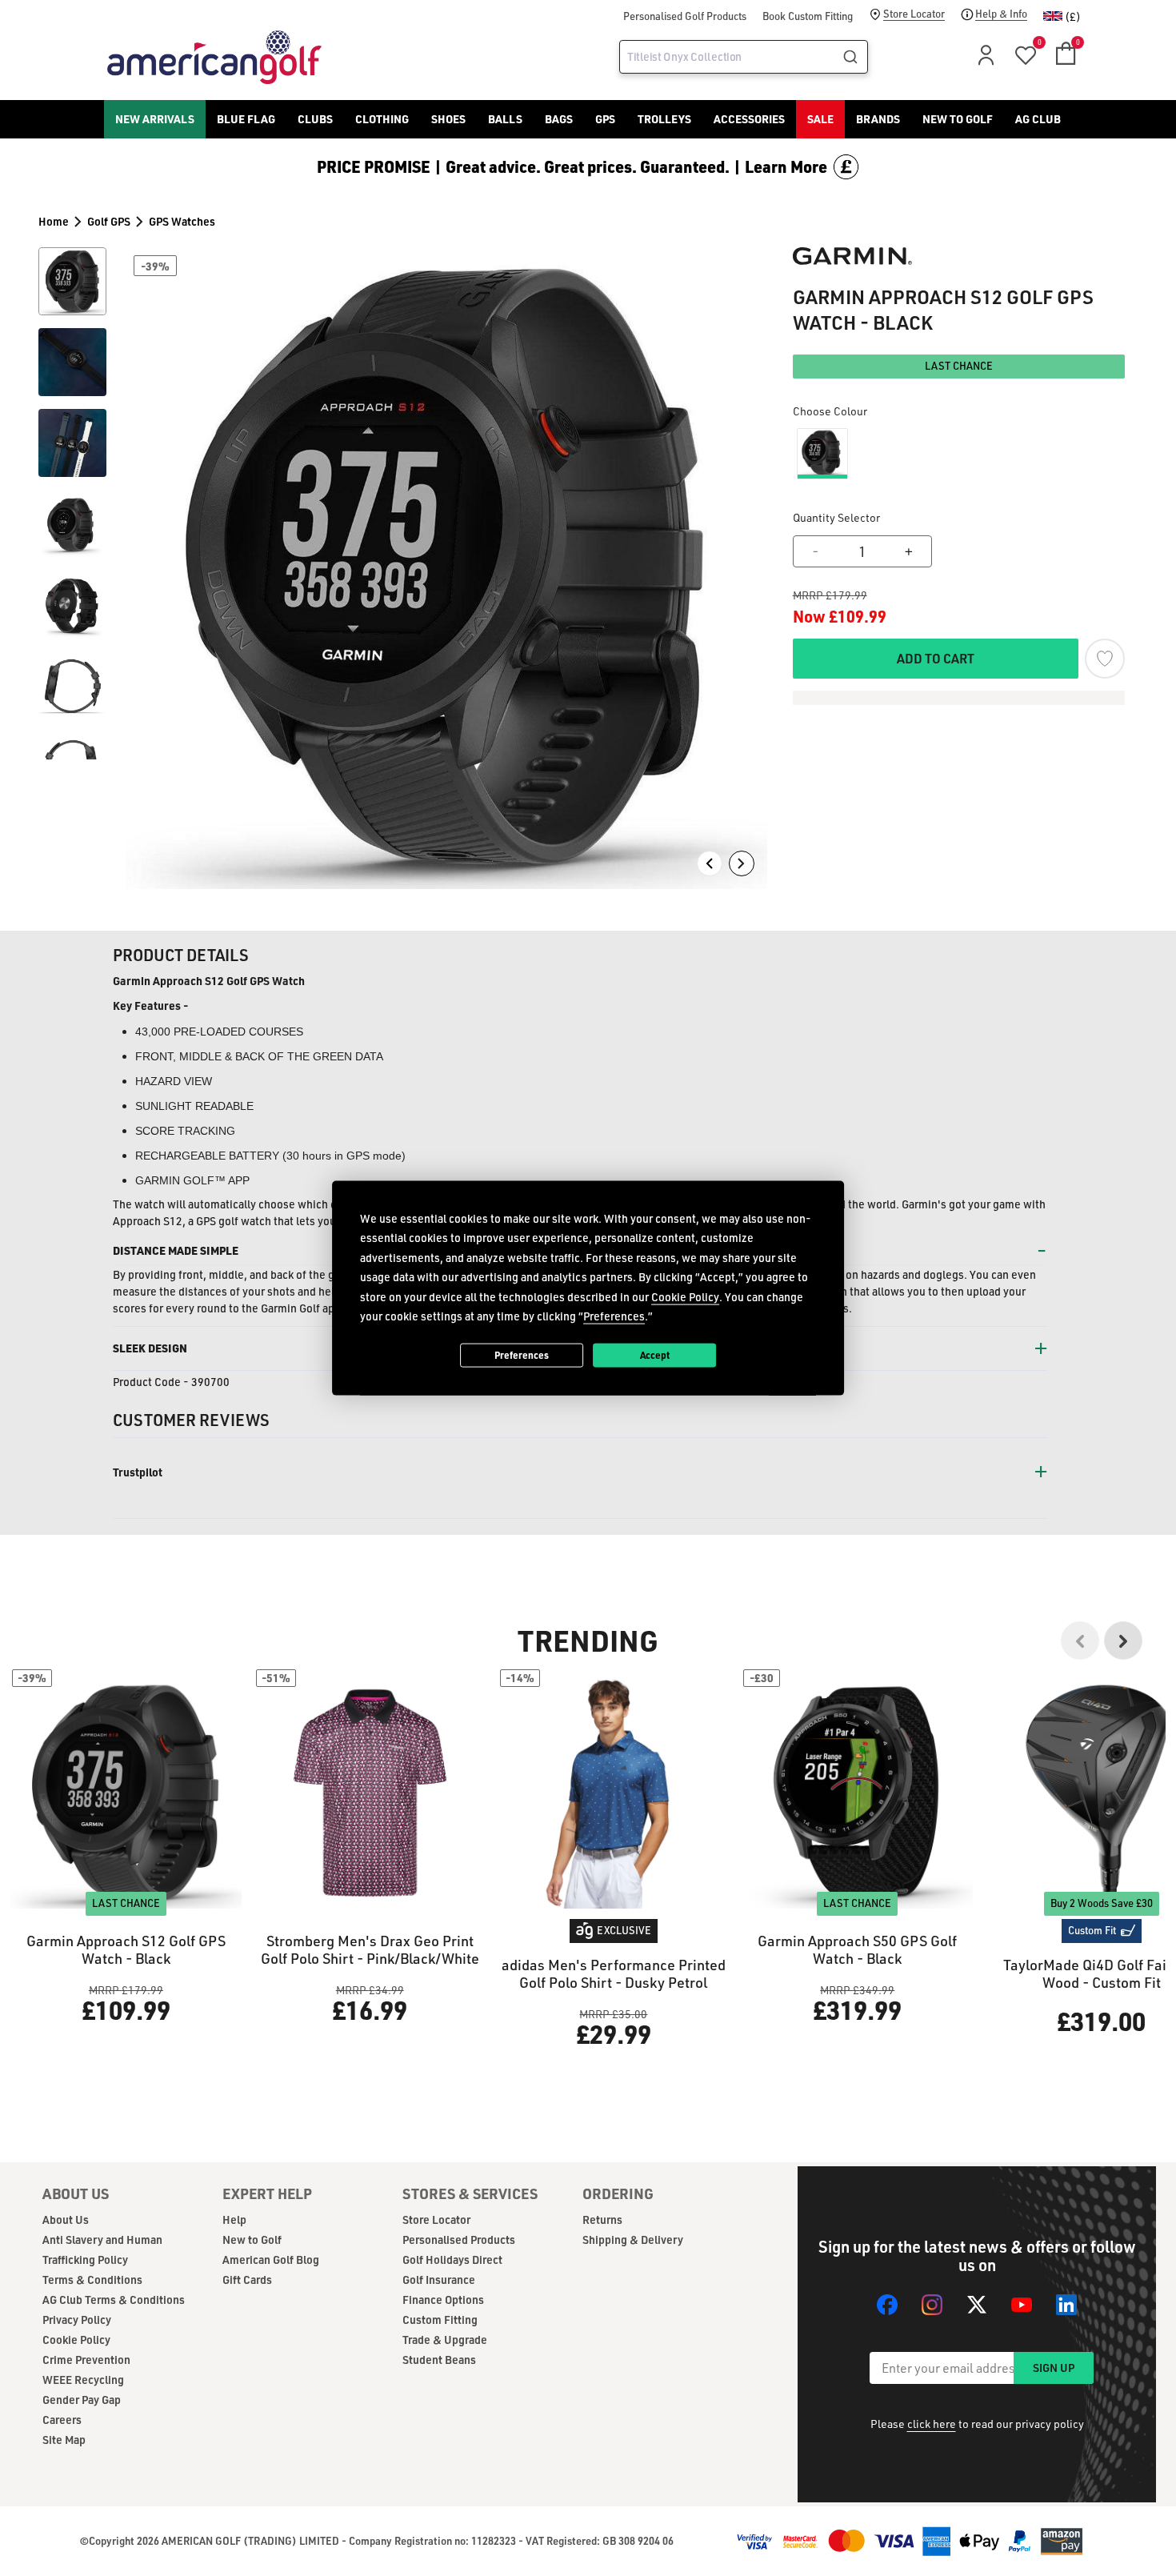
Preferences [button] (614, 1316)
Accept (655, 1355)
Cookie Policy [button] (685, 1296)
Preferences (522, 1355)
